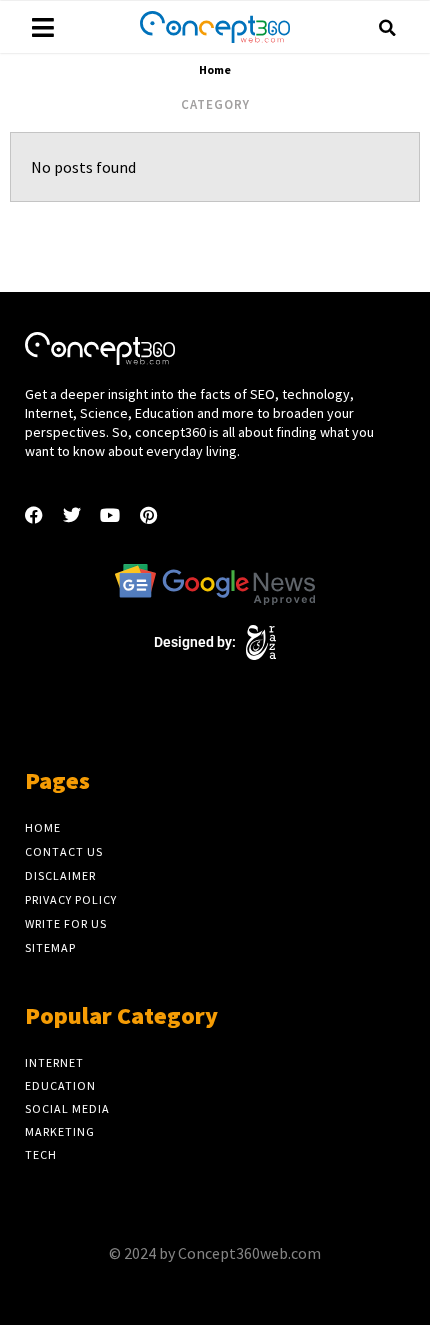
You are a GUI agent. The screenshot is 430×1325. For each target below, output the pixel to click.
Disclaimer (60, 875)
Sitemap (50, 947)
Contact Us (64, 851)
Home (43, 827)
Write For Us (66, 923)
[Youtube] (110, 515)
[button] (387, 28)
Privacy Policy (71, 899)
